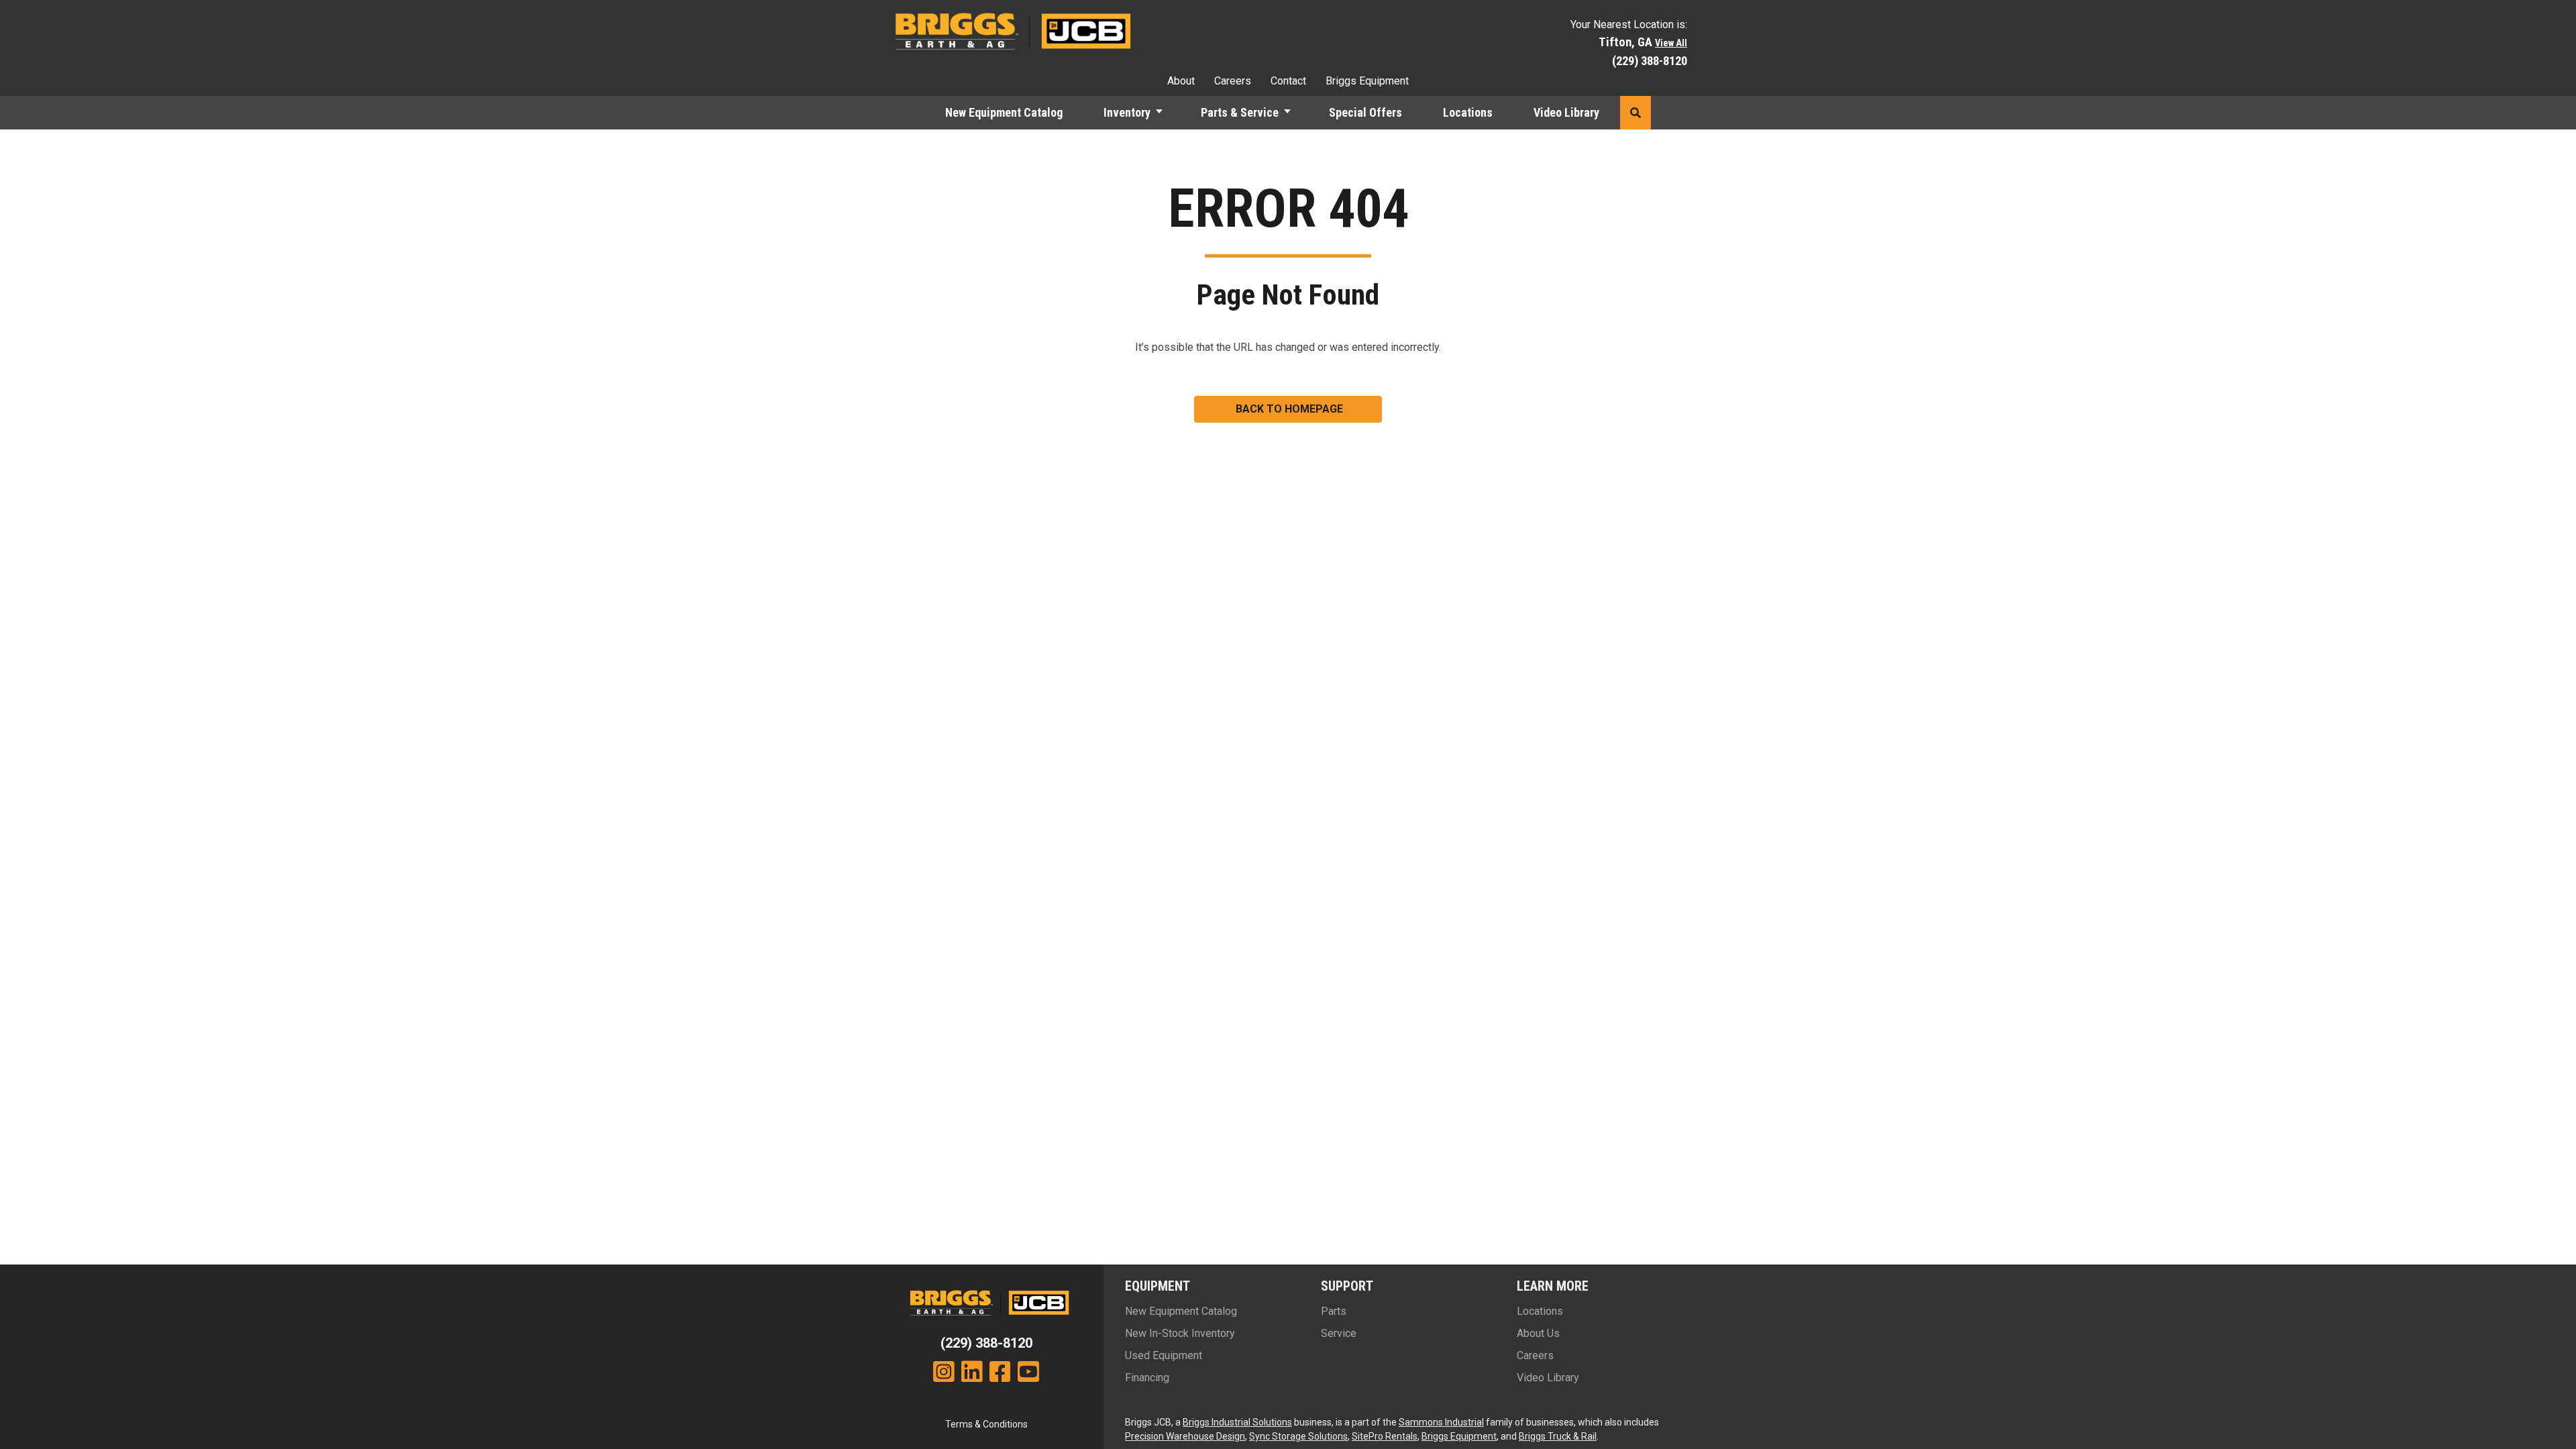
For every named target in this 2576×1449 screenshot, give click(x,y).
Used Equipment (1164, 1355)
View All (1671, 43)
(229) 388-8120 (1650, 61)
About (1181, 81)
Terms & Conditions (986, 1424)
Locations (1468, 112)
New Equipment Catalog (1004, 112)
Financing (1147, 1378)
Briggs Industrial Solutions (1237, 1422)
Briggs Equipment (1367, 81)
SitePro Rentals (1385, 1436)
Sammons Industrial (1441, 1422)
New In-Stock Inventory (1180, 1333)
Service (1339, 1333)
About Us (1538, 1333)
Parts (1334, 1311)
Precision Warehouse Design (1185, 1436)
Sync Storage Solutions (1298, 1436)
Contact (1288, 81)
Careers (1233, 81)
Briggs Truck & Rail (1558, 1436)
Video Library (1566, 112)
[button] (1165, 113)
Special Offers (1365, 112)
